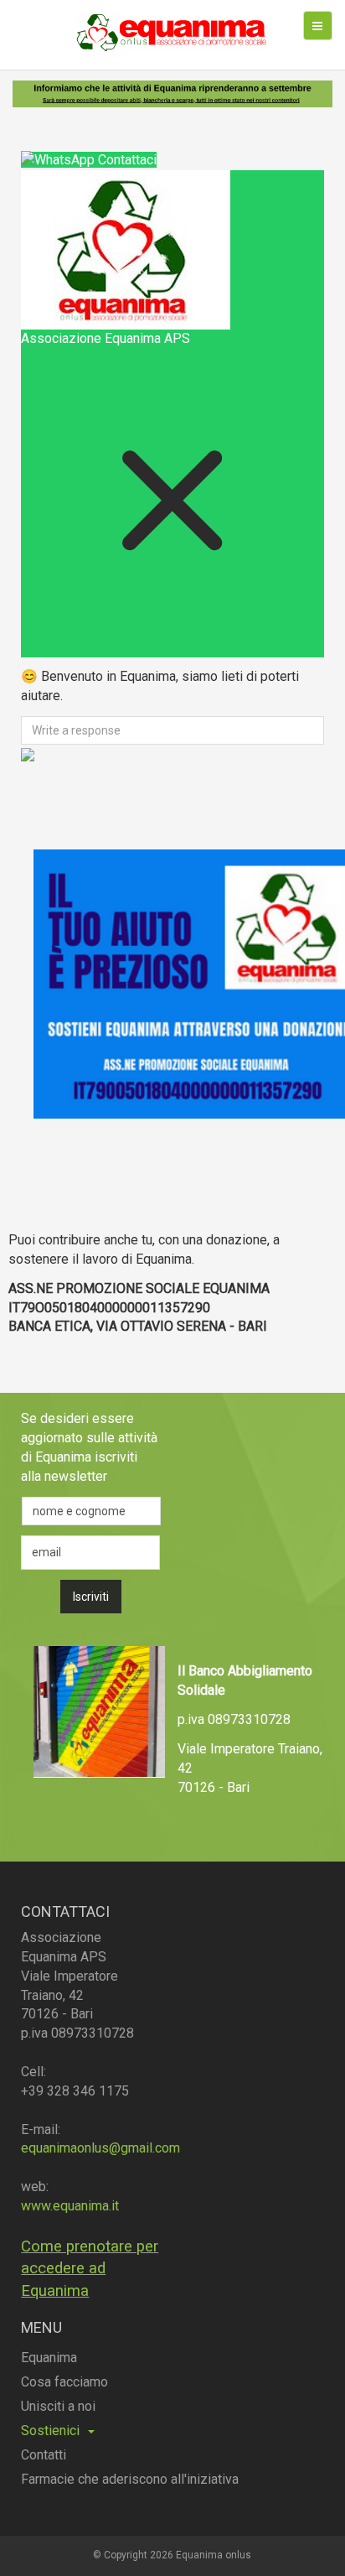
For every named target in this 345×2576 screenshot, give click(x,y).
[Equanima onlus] (172, 31)
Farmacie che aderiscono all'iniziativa (130, 2479)
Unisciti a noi (58, 2406)
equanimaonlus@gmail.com (100, 2148)
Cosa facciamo (64, 2382)
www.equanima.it (70, 2206)
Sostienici (50, 2431)
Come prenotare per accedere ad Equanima (90, 2269)
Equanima (49, 2358)
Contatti (44, 2455)
